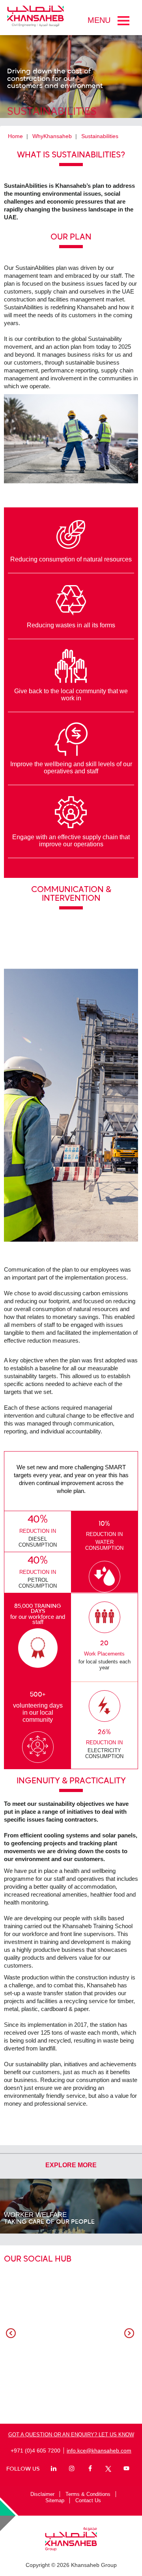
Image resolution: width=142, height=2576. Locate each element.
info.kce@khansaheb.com (99, 2451)
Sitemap (55, 2500)
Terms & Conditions (88, 2494)
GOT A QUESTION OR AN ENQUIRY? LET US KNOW (71, 2435)
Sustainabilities (100, 136)
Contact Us (88, 2500)
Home (15, 136)
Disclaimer (42, 2494)
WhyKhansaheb (52, 136)
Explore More (71, 2165)
